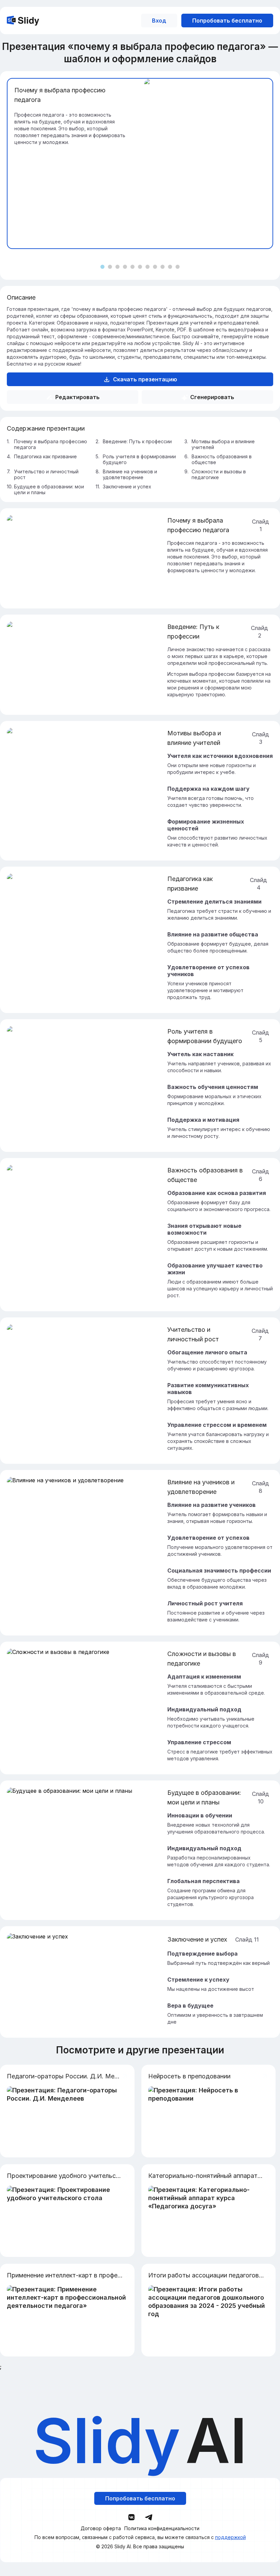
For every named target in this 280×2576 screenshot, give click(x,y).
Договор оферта (101, 2528)
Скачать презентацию (145, 379)
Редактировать (78, 397)
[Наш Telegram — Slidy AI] (149, 2517)
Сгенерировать (212, 397)
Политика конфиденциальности (162, 2528)
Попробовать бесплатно (227, 21)
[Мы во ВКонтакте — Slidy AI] (131, 2517)
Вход (159, 21)
